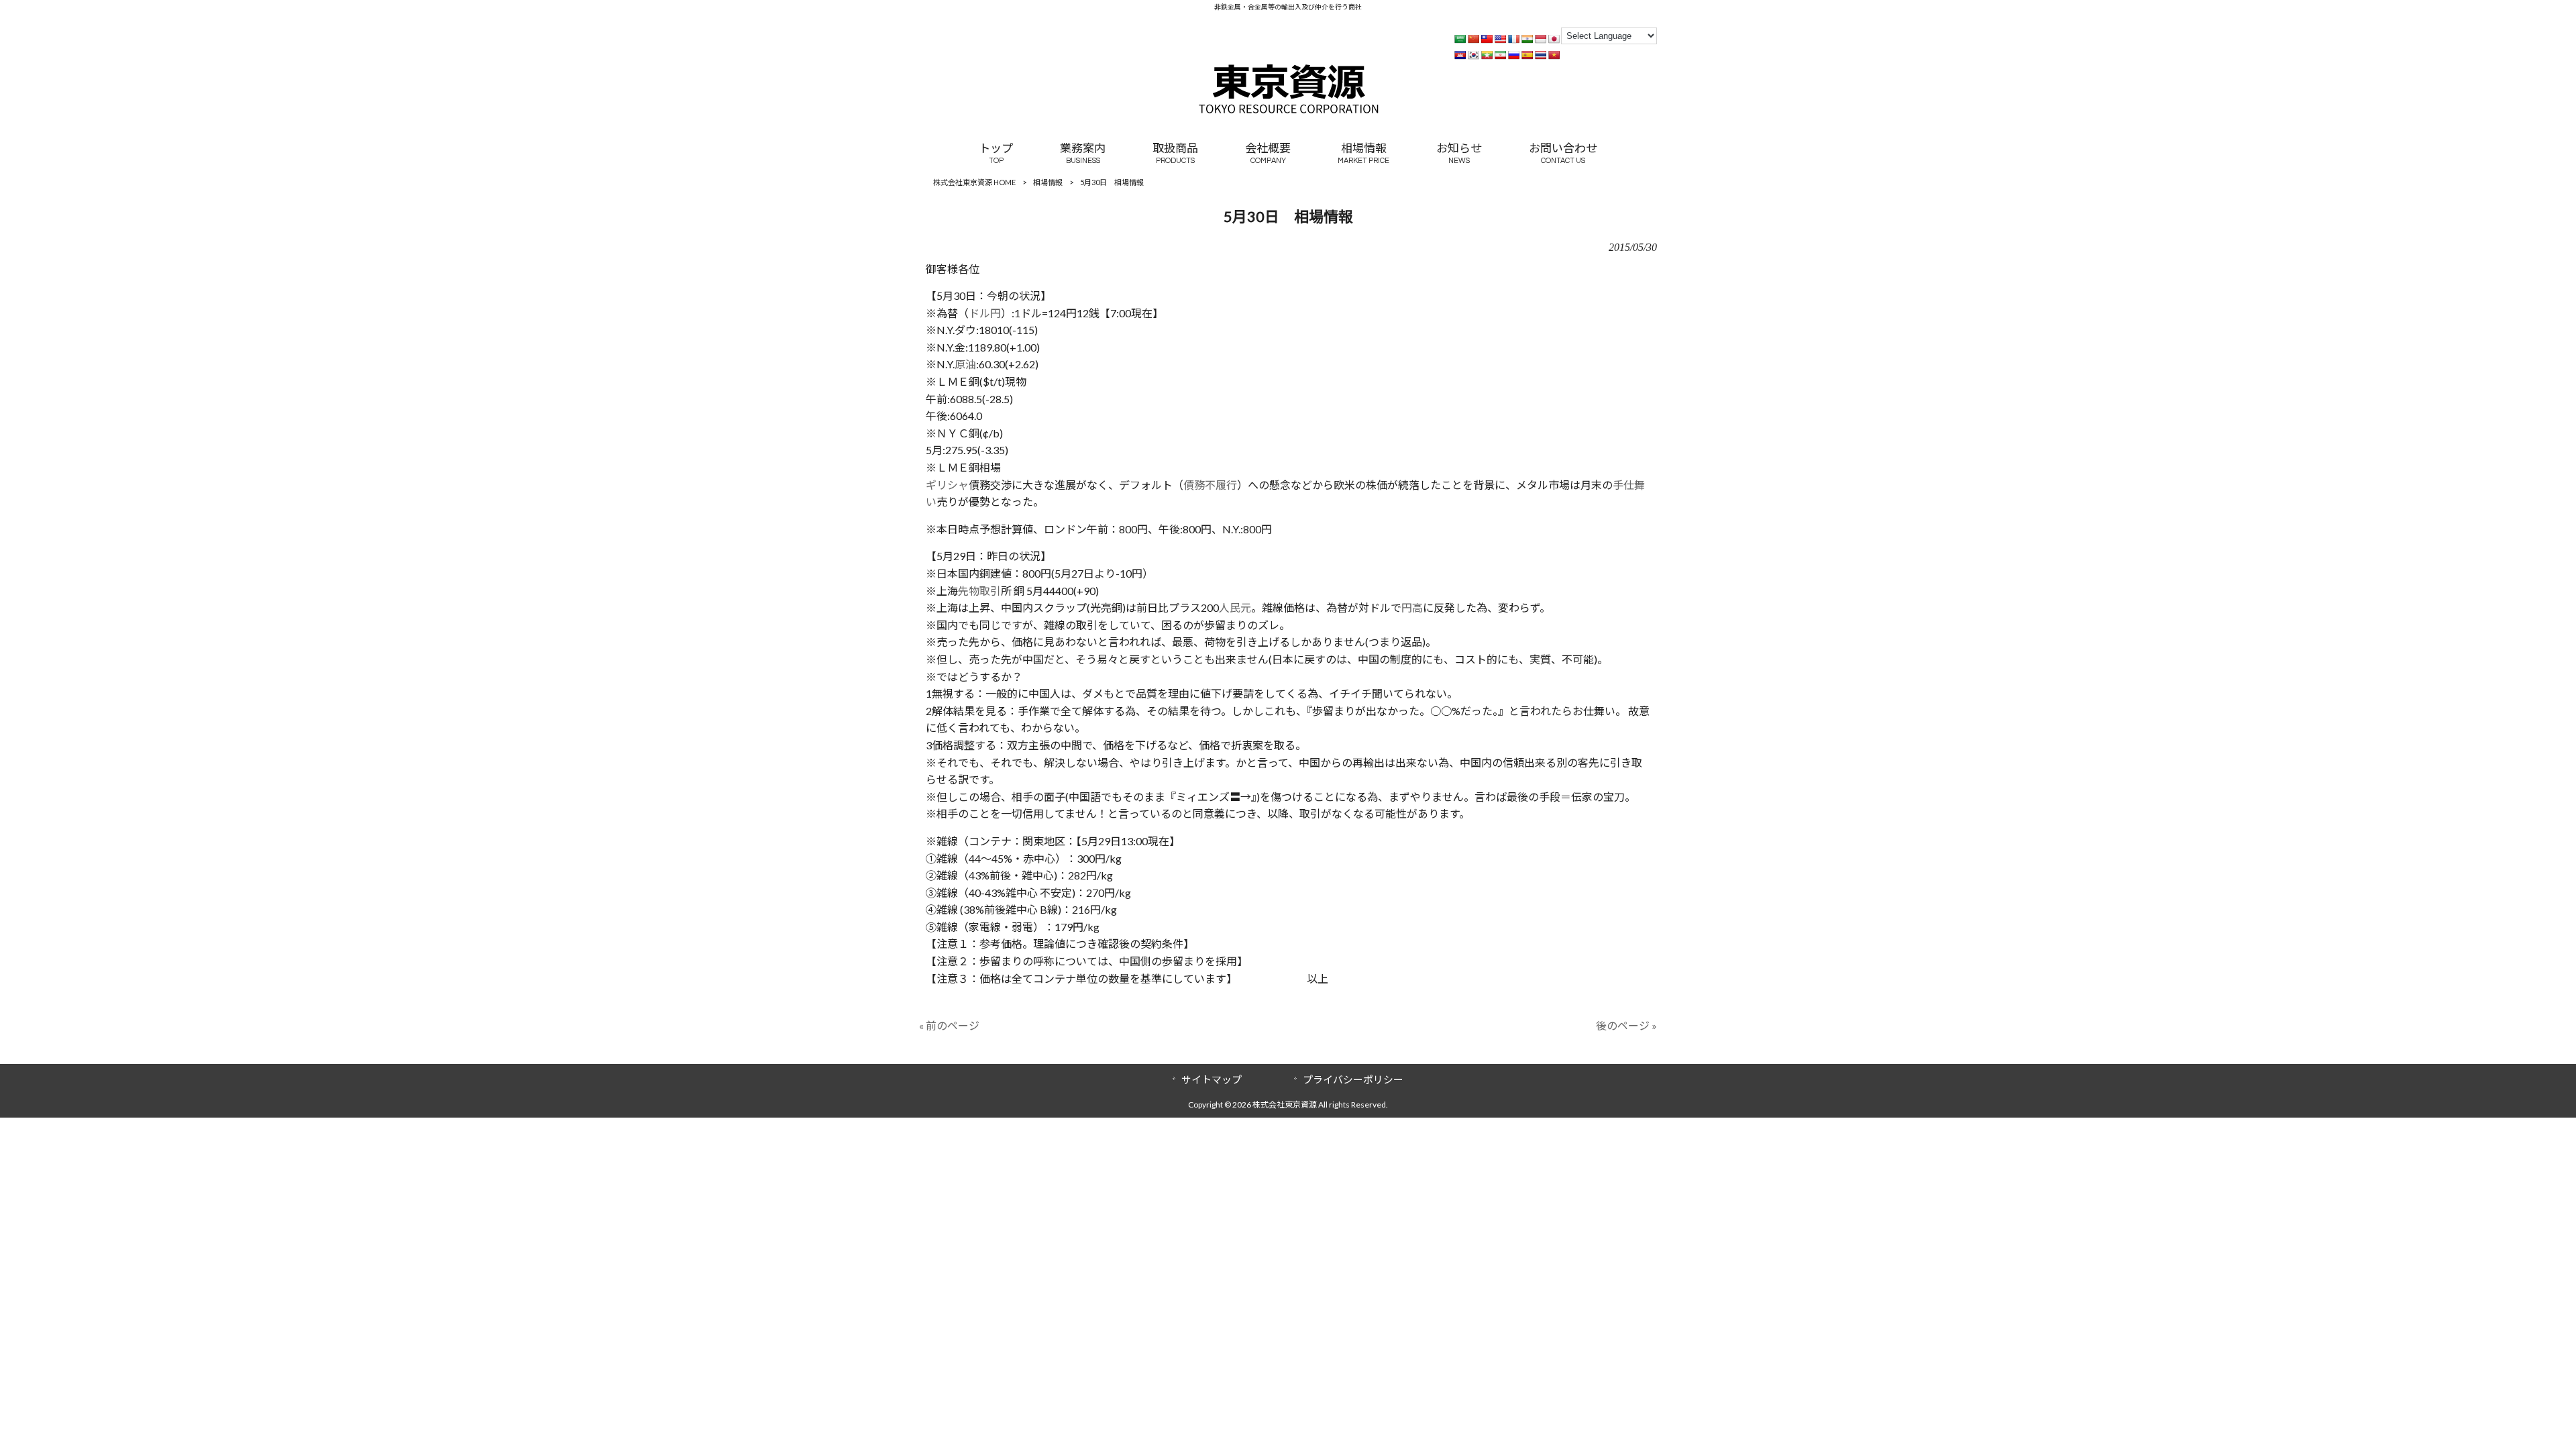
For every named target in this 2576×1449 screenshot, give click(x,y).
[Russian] (1513, 55)
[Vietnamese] (1554, 55)
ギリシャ (947, 485)
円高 (1412, 607)
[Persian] (1500, 55)
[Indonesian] (1540, 39)
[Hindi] (1527, 39)
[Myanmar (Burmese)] (1487, 55)
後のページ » (1626, 1025)
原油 (965, 364)
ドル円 (985, 313)
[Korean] (1473, 55)
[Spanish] (1527, 55)
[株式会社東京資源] (1288, 110)
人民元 (1235, 607)
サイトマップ (1212, 1079)
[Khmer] (1460, 55)
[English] (1500, 39)
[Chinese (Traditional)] (1487, 39)
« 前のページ (949, 1025)
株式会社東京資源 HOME (974, 182)
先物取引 (979, 591)
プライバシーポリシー (1353, 1079)
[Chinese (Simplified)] (1473, 39)
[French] (1513, 39)
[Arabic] (1460, 39)
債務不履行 (1210, 485)
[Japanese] (1554, 39)
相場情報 (1048, 182)
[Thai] (1540, 55)
